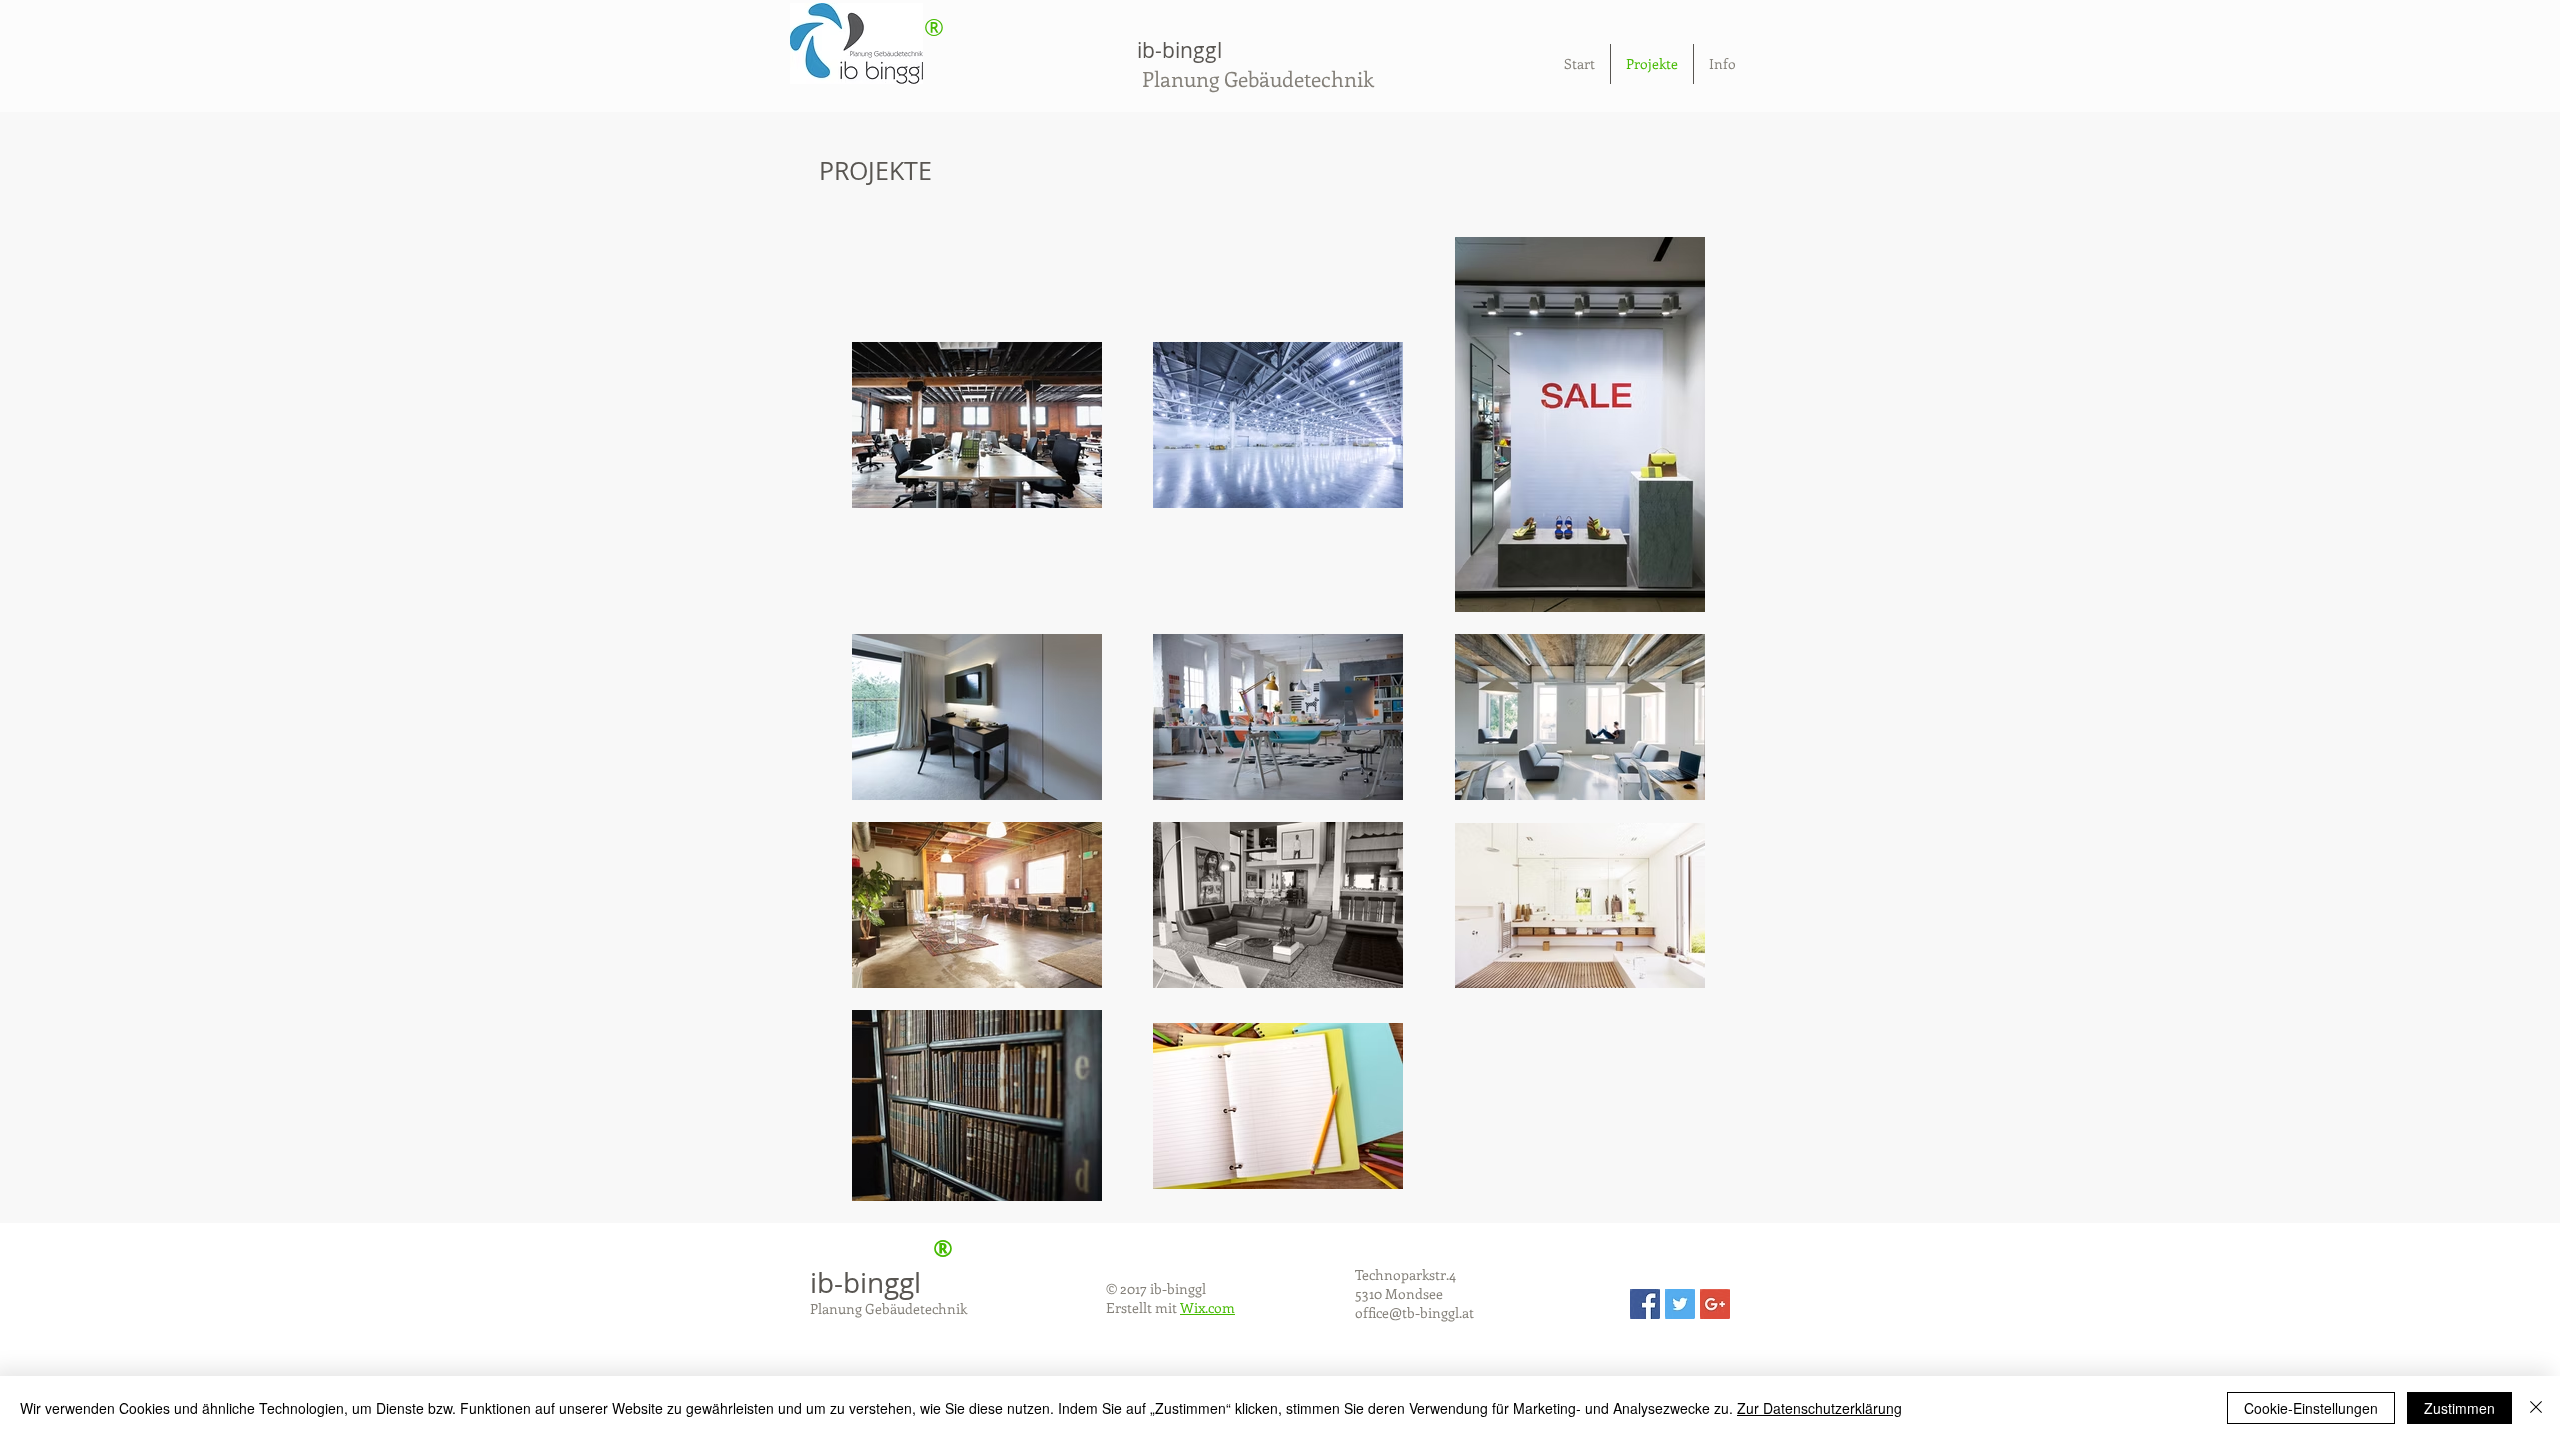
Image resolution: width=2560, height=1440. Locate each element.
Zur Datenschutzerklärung (1819, 1408)
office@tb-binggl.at (1414, 1312)
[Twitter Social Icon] (1680, 1304)
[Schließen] (2536, 1408)
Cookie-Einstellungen (2311, 1408)
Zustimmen (2459, 1408)
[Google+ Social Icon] (1715, 1304)
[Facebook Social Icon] (1645, 1304)
